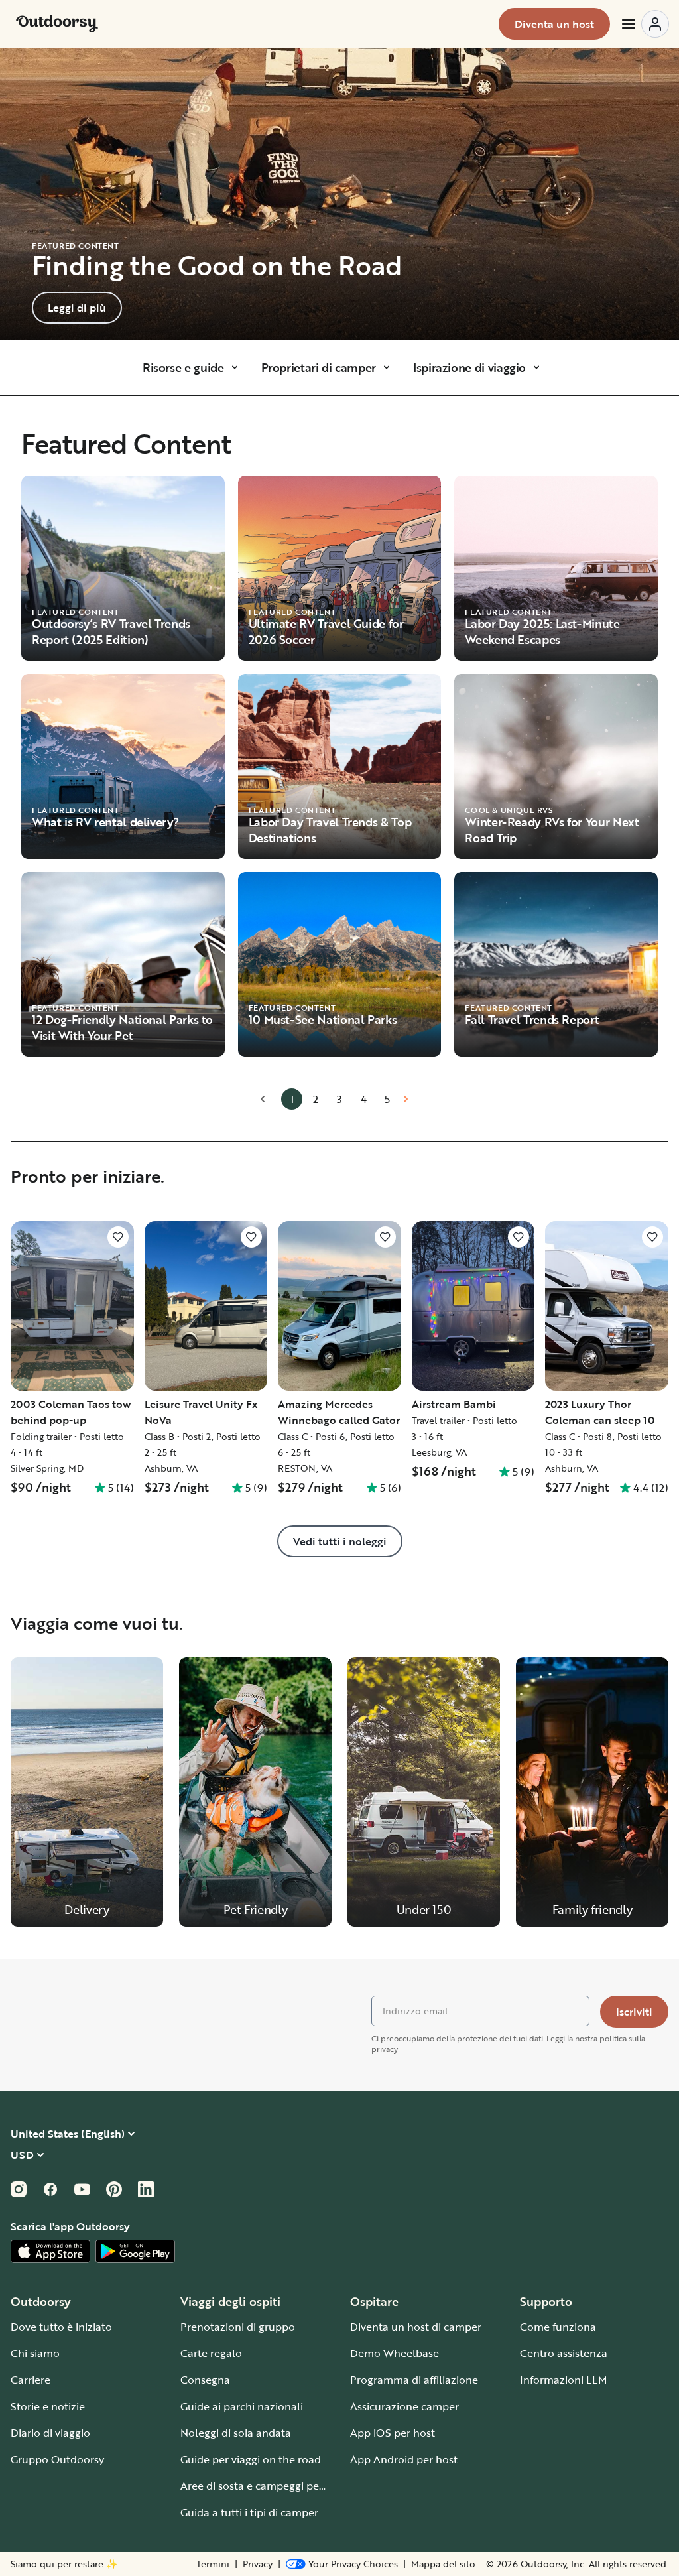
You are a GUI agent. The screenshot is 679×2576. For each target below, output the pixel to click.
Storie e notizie (48, 2406)
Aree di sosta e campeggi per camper (272, 2486)
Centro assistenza (564, 2353)
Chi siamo (35, 2353)
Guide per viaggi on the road (251, 2459)
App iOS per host (393, 2433)
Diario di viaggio (50, 2433)
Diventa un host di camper (416, 2327)
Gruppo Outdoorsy (57, 2459)
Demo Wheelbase (395, 2353)
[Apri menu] (645, 24)
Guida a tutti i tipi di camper (249, 2512)
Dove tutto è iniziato (61, 2327)
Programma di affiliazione (414, 2380)
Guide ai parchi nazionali (242, 2406)
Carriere (31, 2380)
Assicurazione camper (404, 2406)
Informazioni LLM (564, 2380)
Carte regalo (211, 2353)
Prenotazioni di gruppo (238, 2327)
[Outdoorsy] (57, 24)
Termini (213, 2564)
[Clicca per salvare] (118, 1237)
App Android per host (404, 2459)
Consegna (205, 2380)
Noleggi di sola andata (236, 2433)
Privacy (258, 2564)
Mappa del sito (443, 2564)
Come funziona (558, 2327)
